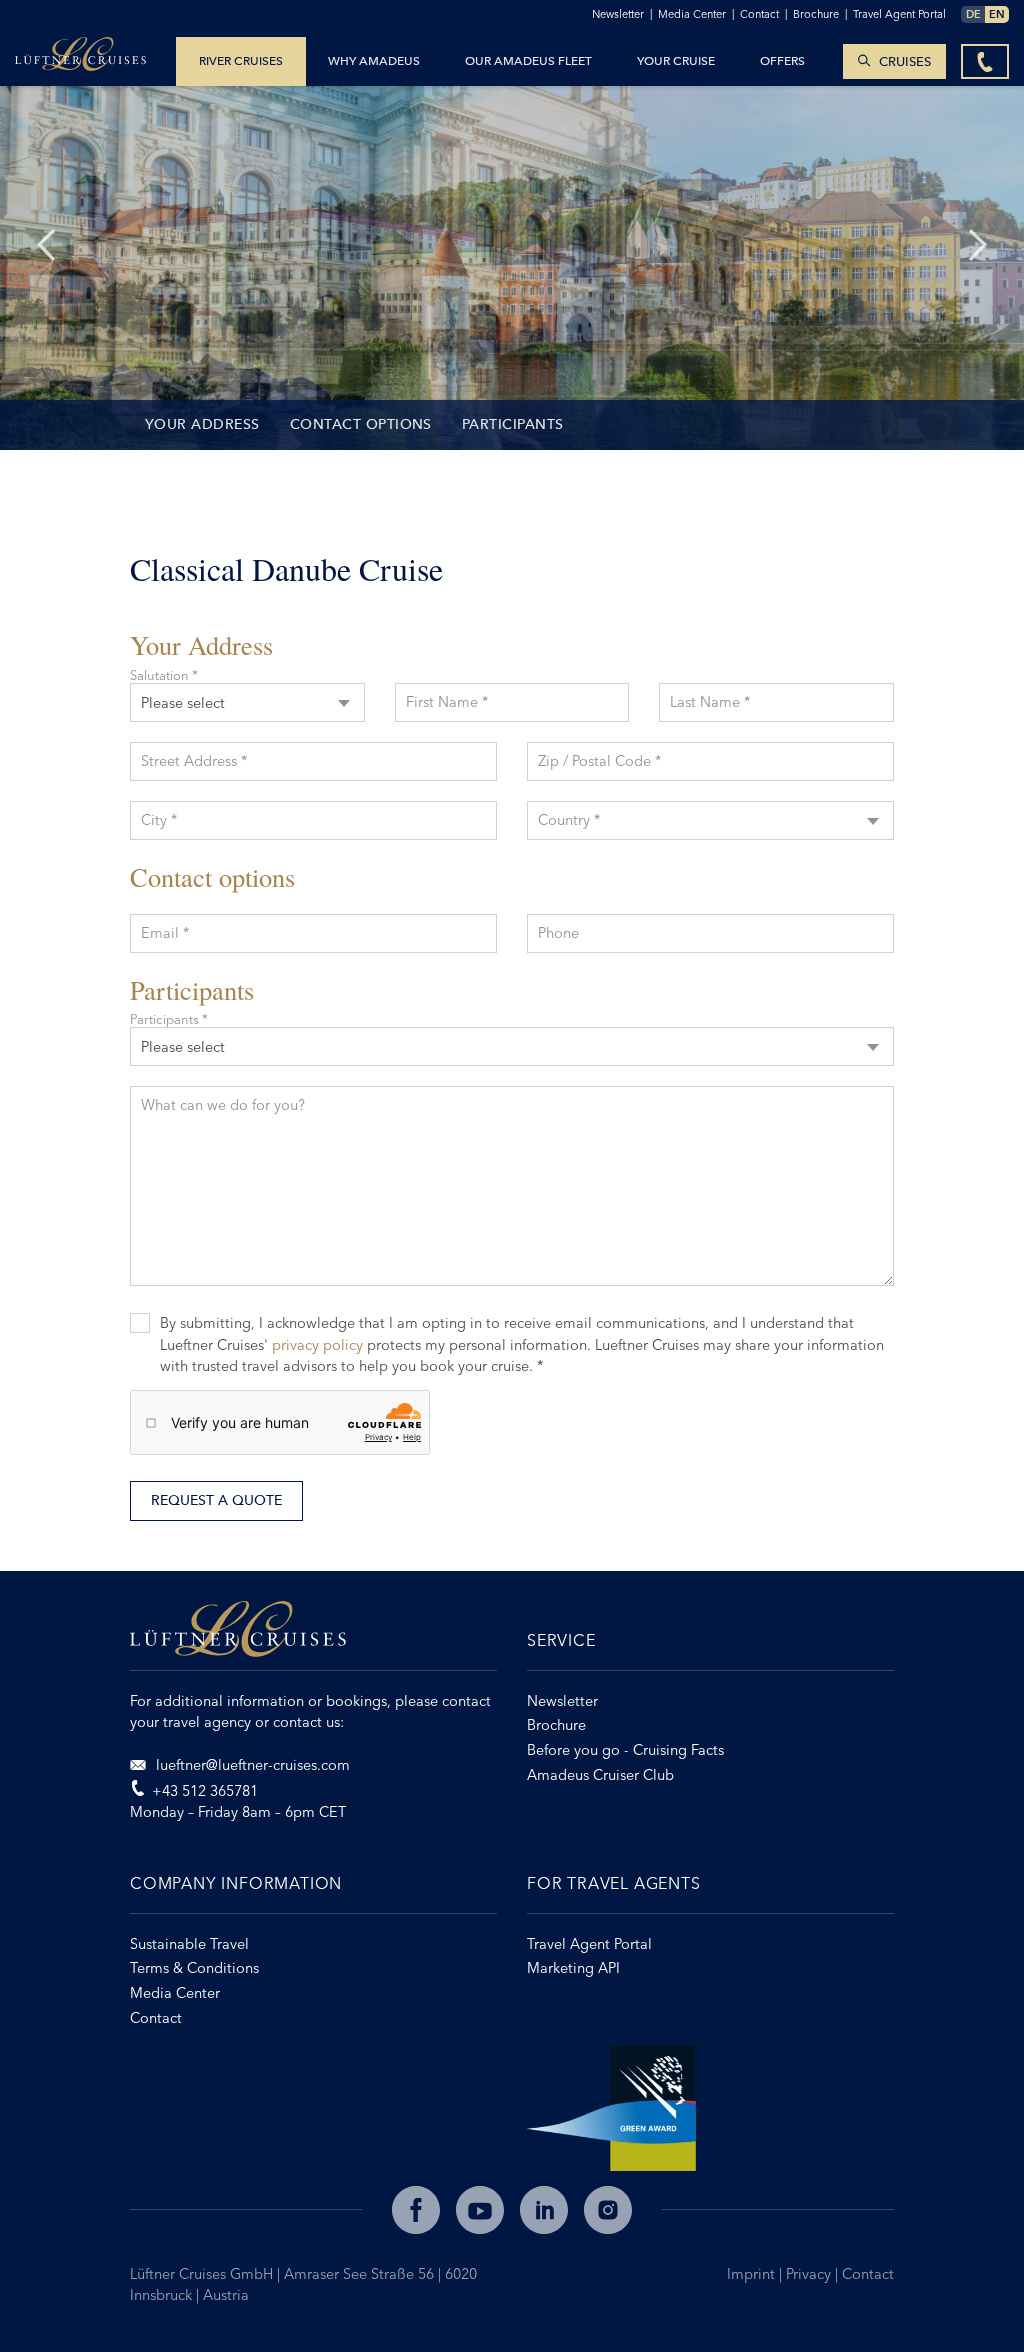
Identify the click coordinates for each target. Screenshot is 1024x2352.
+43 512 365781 (205, 1791)
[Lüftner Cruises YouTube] (480, 2210)
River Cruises (241, 61)
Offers (782, 61)
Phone (558, 933)
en (997, 14)
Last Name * (710, 702)
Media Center (696, 14)
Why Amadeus (374, 61)
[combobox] (247, 702)
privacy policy (317, 1345)
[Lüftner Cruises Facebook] (416, 2210)
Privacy (810, 2274)
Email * (165, 933)
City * (159, 820)
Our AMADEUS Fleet (528, 61)
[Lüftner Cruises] (313, 1636)
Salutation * (164, 675)
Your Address (202, 424)
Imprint (753, 2274)
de (973, 14)
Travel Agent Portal (899, 14)
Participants (513, 424)
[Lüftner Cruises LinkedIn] (544, 2210)
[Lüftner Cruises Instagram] (608, 2210)
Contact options (361, 424)
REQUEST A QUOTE (216, 1500)
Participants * (169, 1019)
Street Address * (194, 761)
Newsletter (622, 14)
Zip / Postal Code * (599, 761)
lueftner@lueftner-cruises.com (251, 1765)
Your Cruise (676, 61)
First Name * (447, 702)
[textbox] (710, 807)
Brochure (820, 14)
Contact (868, 2274)
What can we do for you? (223, 1105)
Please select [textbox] (183, 703)
